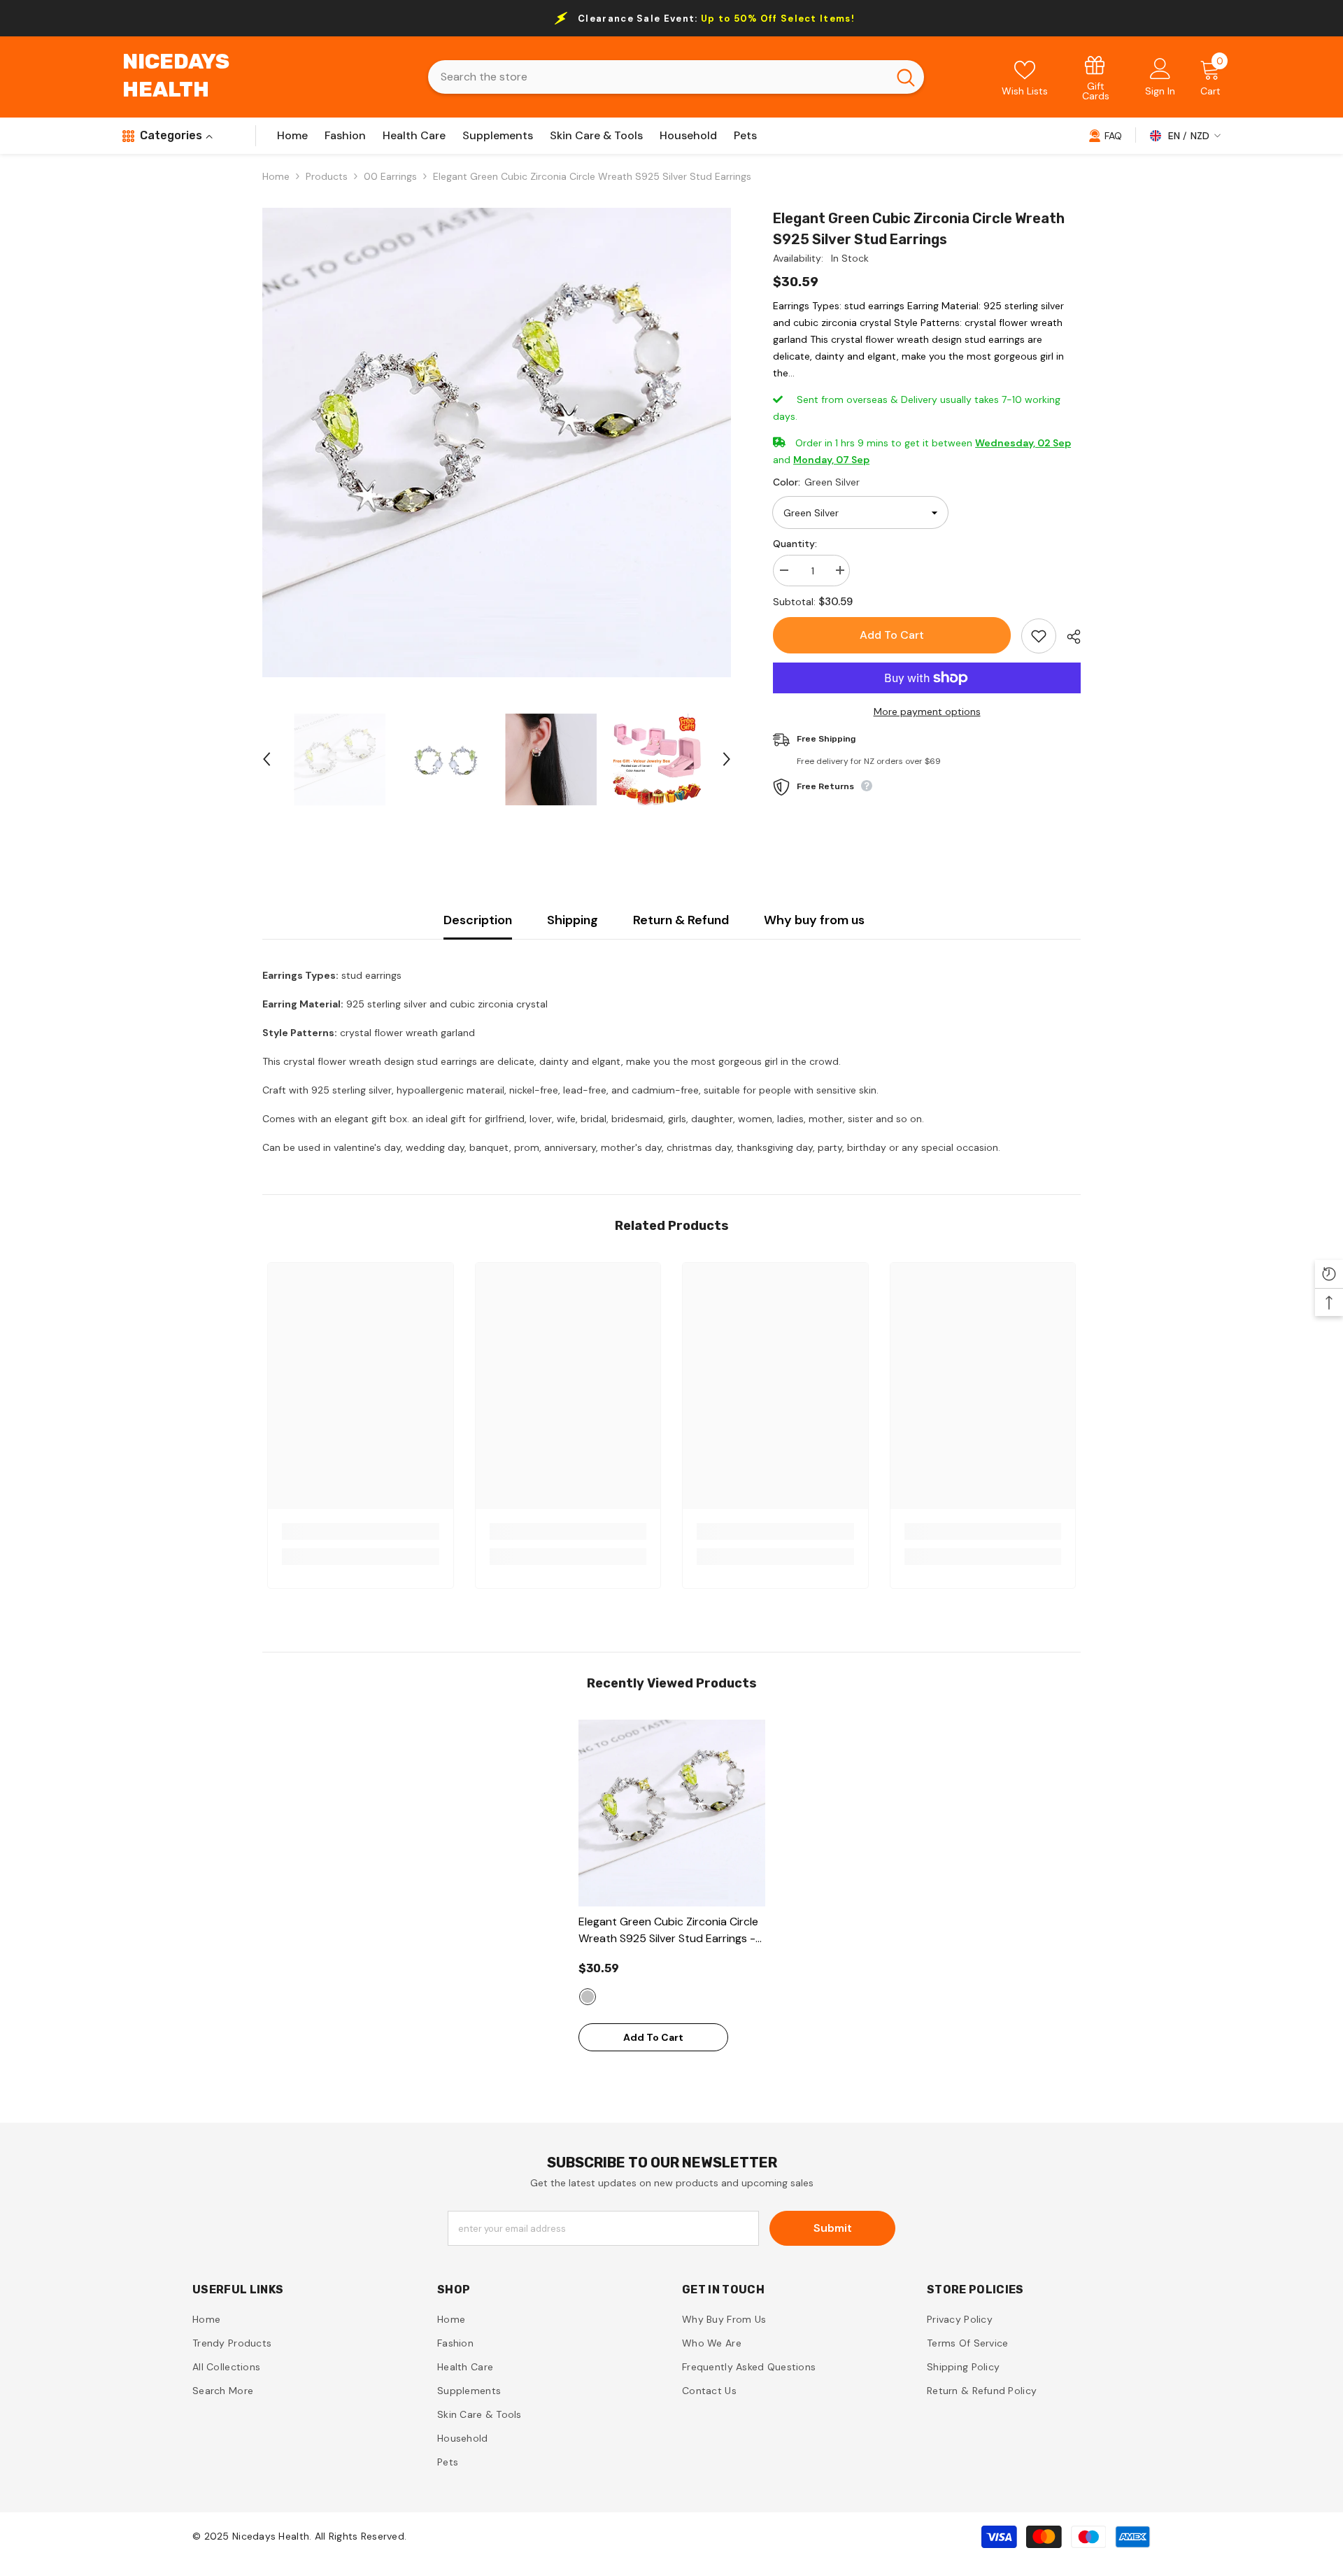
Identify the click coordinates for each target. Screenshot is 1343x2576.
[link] (1096, 77)
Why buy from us (814, 920)
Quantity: (795, 544)
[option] (497, 443)
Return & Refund (681, 920)
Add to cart (892, 635)
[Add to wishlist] (1039, 636)
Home (276, 176)
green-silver (588, 1997)
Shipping (573, 920)
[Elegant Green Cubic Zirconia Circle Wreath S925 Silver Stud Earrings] (672, 1813)
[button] (267, 759)
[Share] (1068, 637)
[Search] (676, 77)
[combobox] (658, 77)
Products (327, 176)
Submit (833, 2228)
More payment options (927, 712)
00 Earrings (390, 176)
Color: (816, 482)
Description (478, 920)
